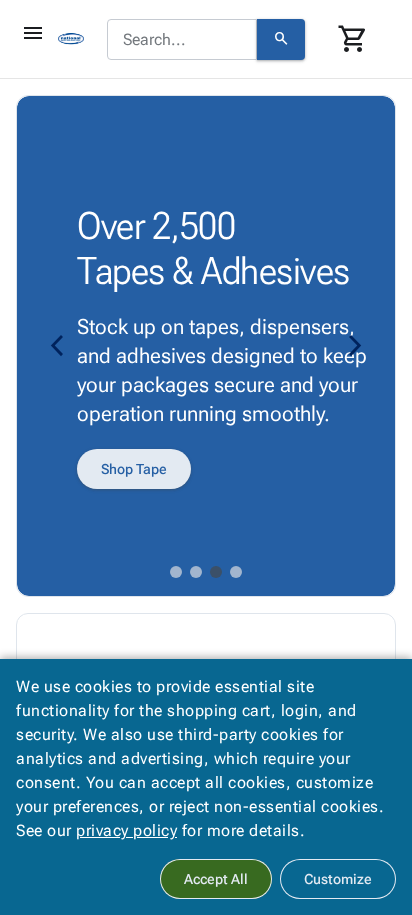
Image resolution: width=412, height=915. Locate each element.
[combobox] (182, 40)
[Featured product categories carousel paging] (176, 572)
